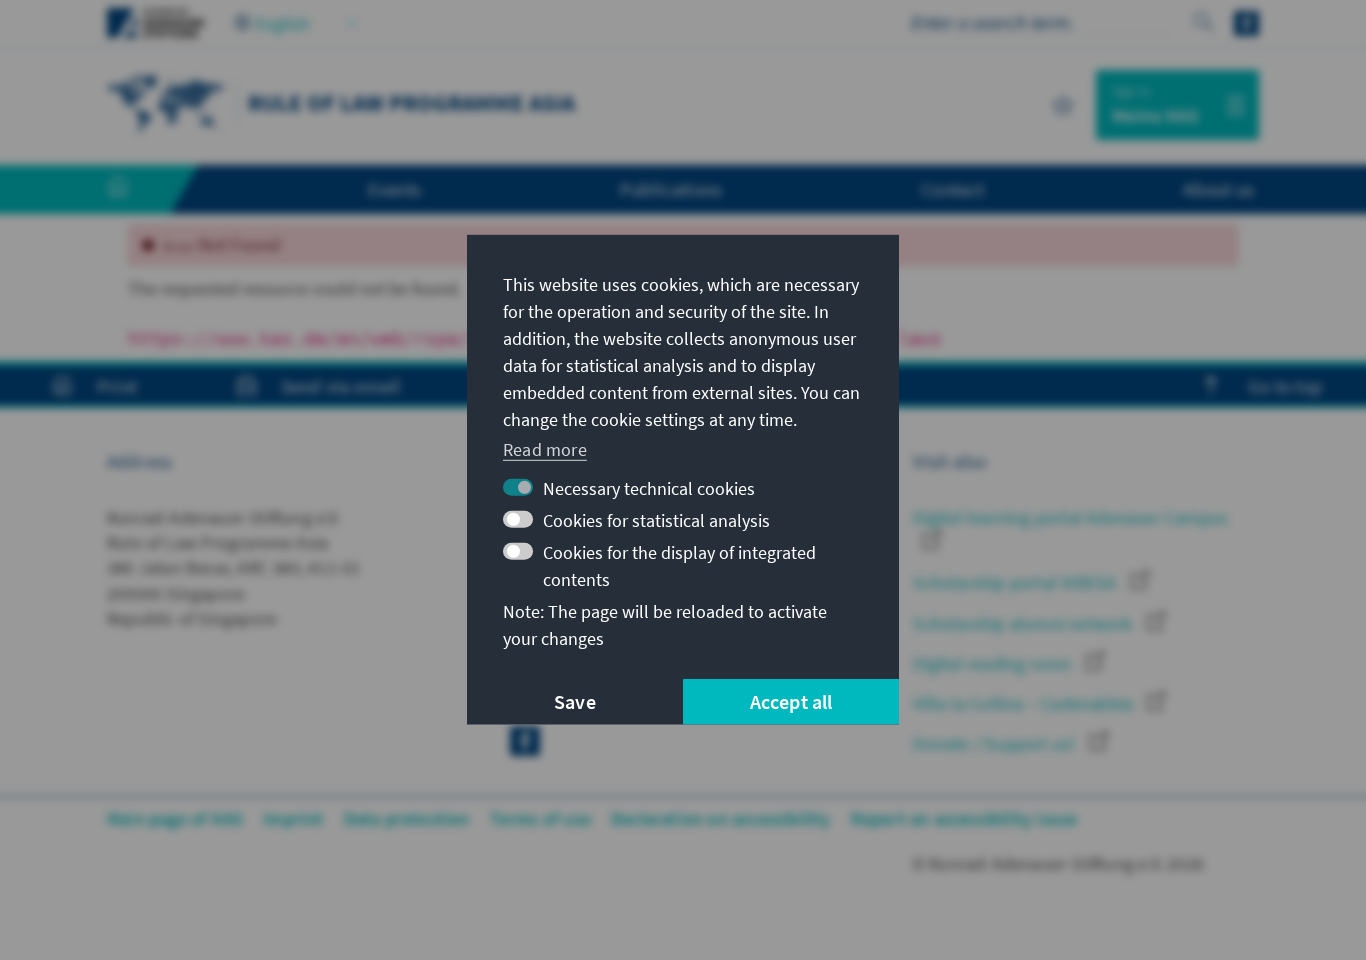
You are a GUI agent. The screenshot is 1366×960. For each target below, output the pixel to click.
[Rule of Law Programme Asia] (167, 102)
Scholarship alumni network (1024, 623)
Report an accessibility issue (964, 818)
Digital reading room (994, 663)
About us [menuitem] (1218, 189)
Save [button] (575, 701)
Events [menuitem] (394, 189)
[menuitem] (138, 190)
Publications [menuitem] (671, 189)
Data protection (407, 818)
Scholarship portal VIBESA (1016, 582)
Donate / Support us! (996, 743)
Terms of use (540, 818)
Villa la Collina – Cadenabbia (1025, 703)
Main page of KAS (175, 818)
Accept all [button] (791, 701)
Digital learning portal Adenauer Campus (1070, 517)
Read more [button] (545, 448)
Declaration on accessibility (721, 818)
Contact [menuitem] (952, 189)
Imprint (293, 818)
